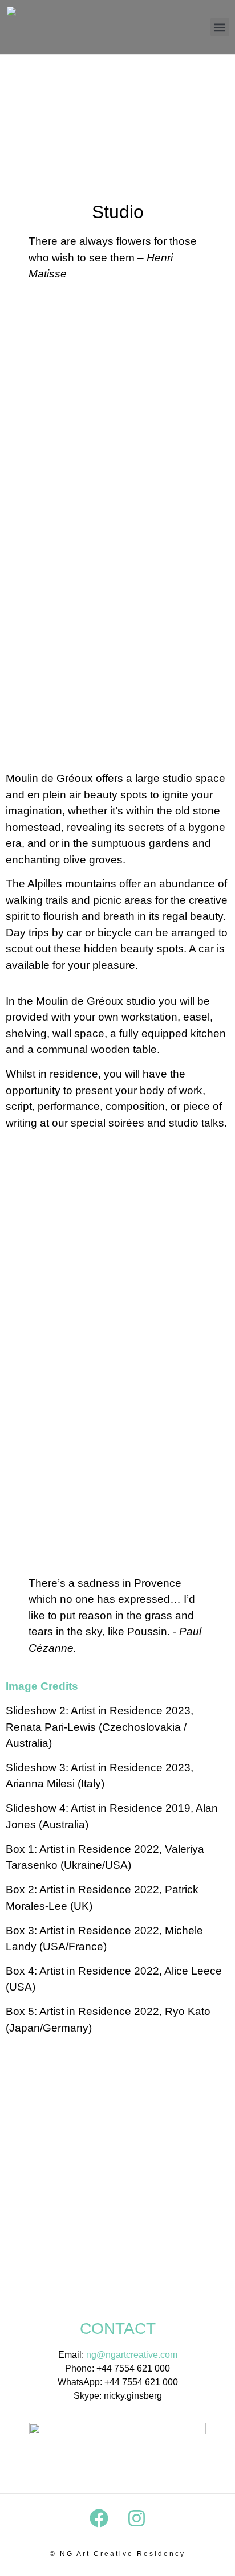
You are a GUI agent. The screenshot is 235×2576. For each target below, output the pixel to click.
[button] (220, 27)
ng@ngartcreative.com (132, 2355)
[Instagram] (136, 2518)
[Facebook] (99, 2518)
